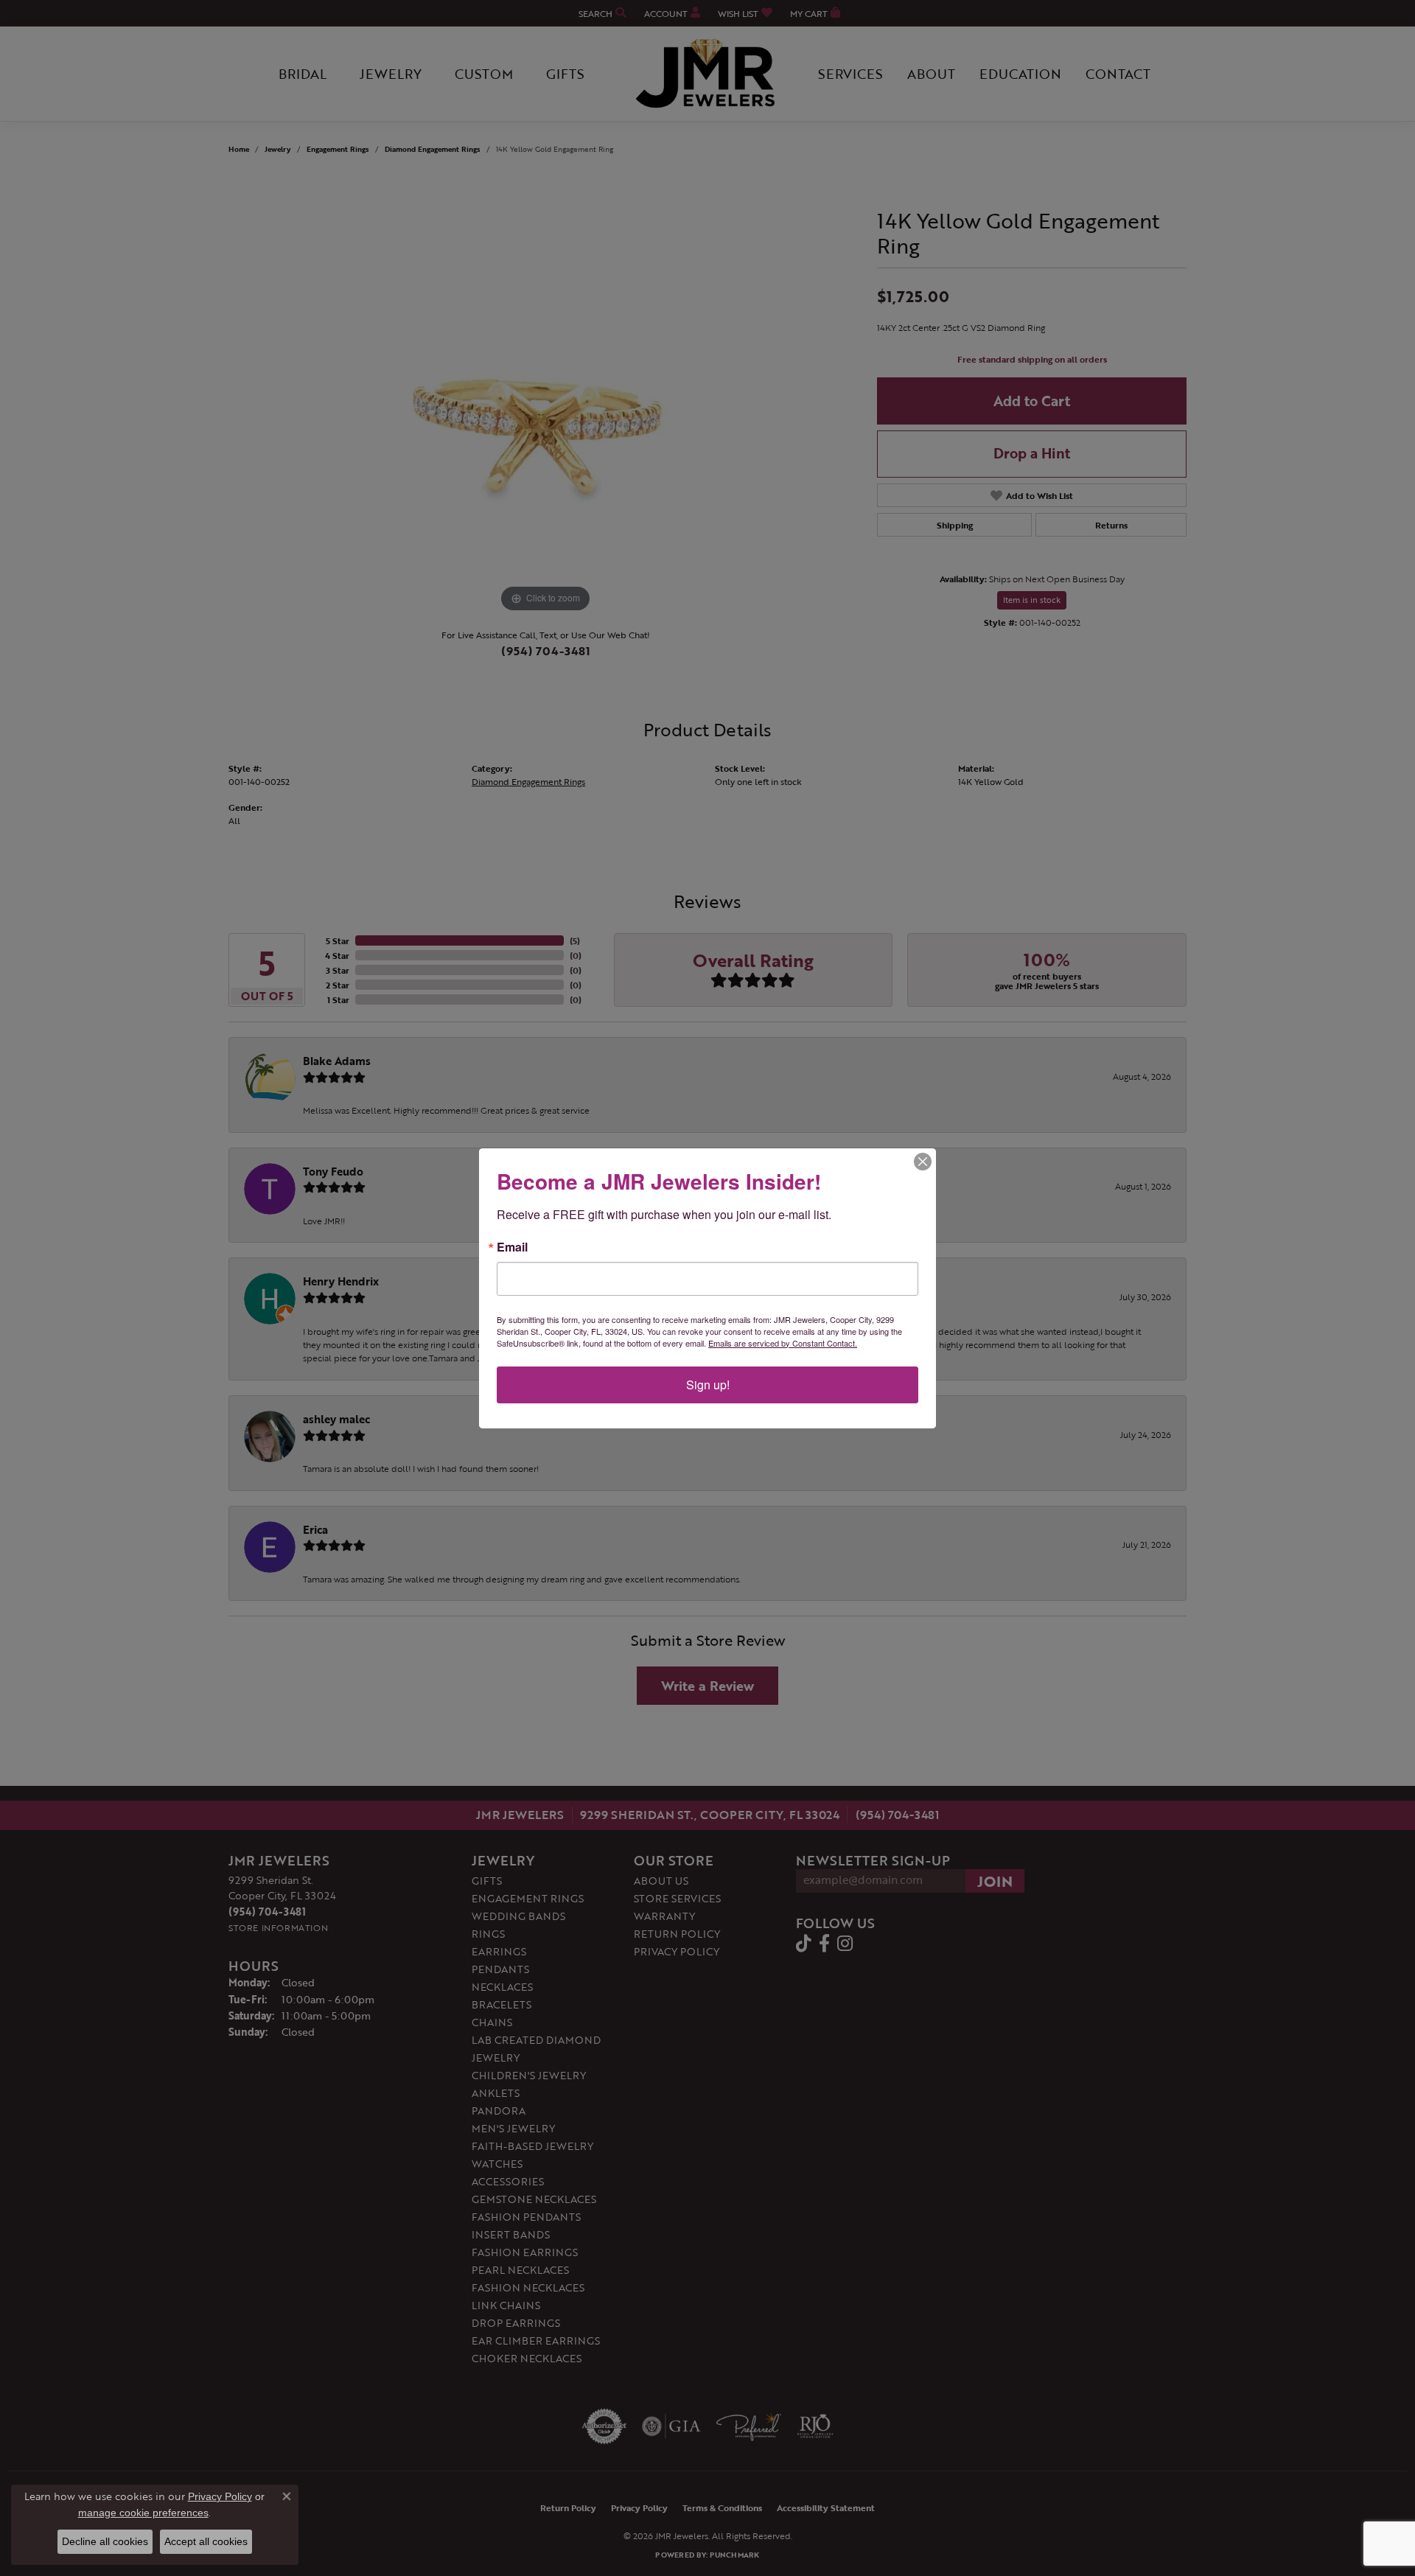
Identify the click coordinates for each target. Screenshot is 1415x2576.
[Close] (923, 1162)
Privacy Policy (220, 2496)
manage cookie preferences (143, 2513)
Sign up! (708, 1385)
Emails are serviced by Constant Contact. (783, 1343)
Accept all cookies (206, 2541)
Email (512, 1247)
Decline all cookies (105, 2541)
